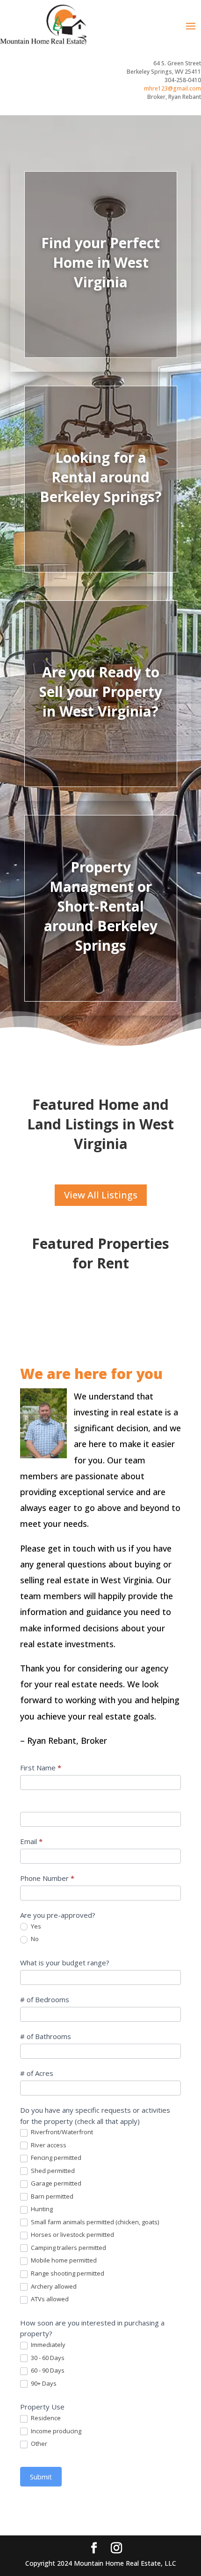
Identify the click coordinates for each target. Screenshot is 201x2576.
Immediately (47, 2345)
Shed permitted (52, 2171)
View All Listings (101, 1195)
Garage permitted (55, 2183)
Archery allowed (53, 2287)
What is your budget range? (65, 1963)
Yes (35, 1926)
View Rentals (100, 511)
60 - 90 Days (47, 2371)
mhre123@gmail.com (172, 88)
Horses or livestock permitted (72, 2235)
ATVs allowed (49, 2299)
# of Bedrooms (45, 1999)
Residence (45, 2418)
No (34, 1939)
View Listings (101, 296)
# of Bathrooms (46, 2036)
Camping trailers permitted (68, 2248)
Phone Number (47, 1878)
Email (31, 1841)
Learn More (101, 952)
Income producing (55, 2431)
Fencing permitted (55, 2158)
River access (48, 2145)
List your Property (100, 730)
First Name (41, 1768)
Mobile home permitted (63, 2260)
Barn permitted (51, 2197)
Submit (41, 2477)
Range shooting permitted (67, 2273)
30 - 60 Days (47, 2358)
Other (38, 2444)
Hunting (41, 2209)
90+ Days (43, 2384)
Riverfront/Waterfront (61, 2132)
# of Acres (37, 2073)
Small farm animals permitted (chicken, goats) (94, 2222)
